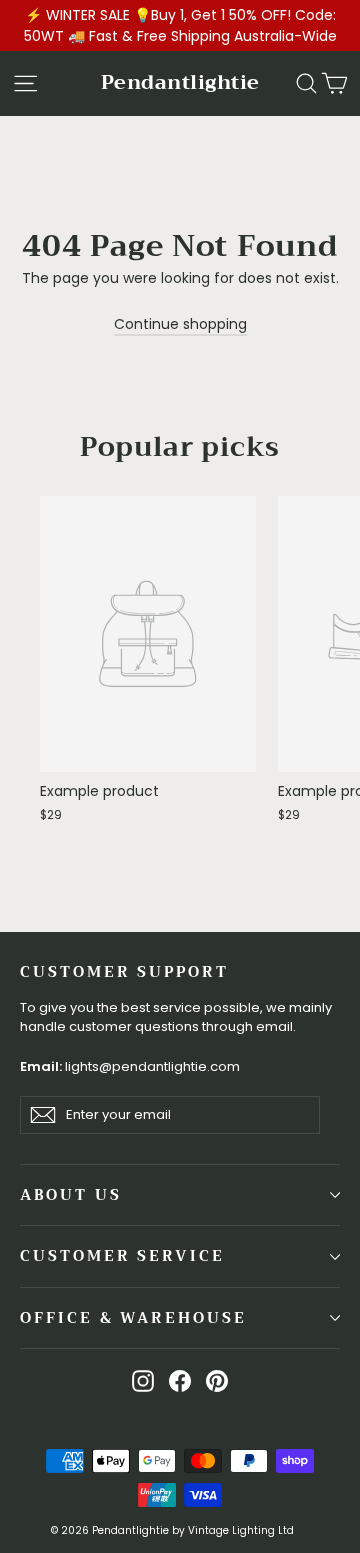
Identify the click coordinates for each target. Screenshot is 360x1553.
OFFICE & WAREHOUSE (133, 1318)
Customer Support (124, 971)
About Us (71, 1195)
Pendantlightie (180, 82)
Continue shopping (180, 324)
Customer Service (122, 1256)
